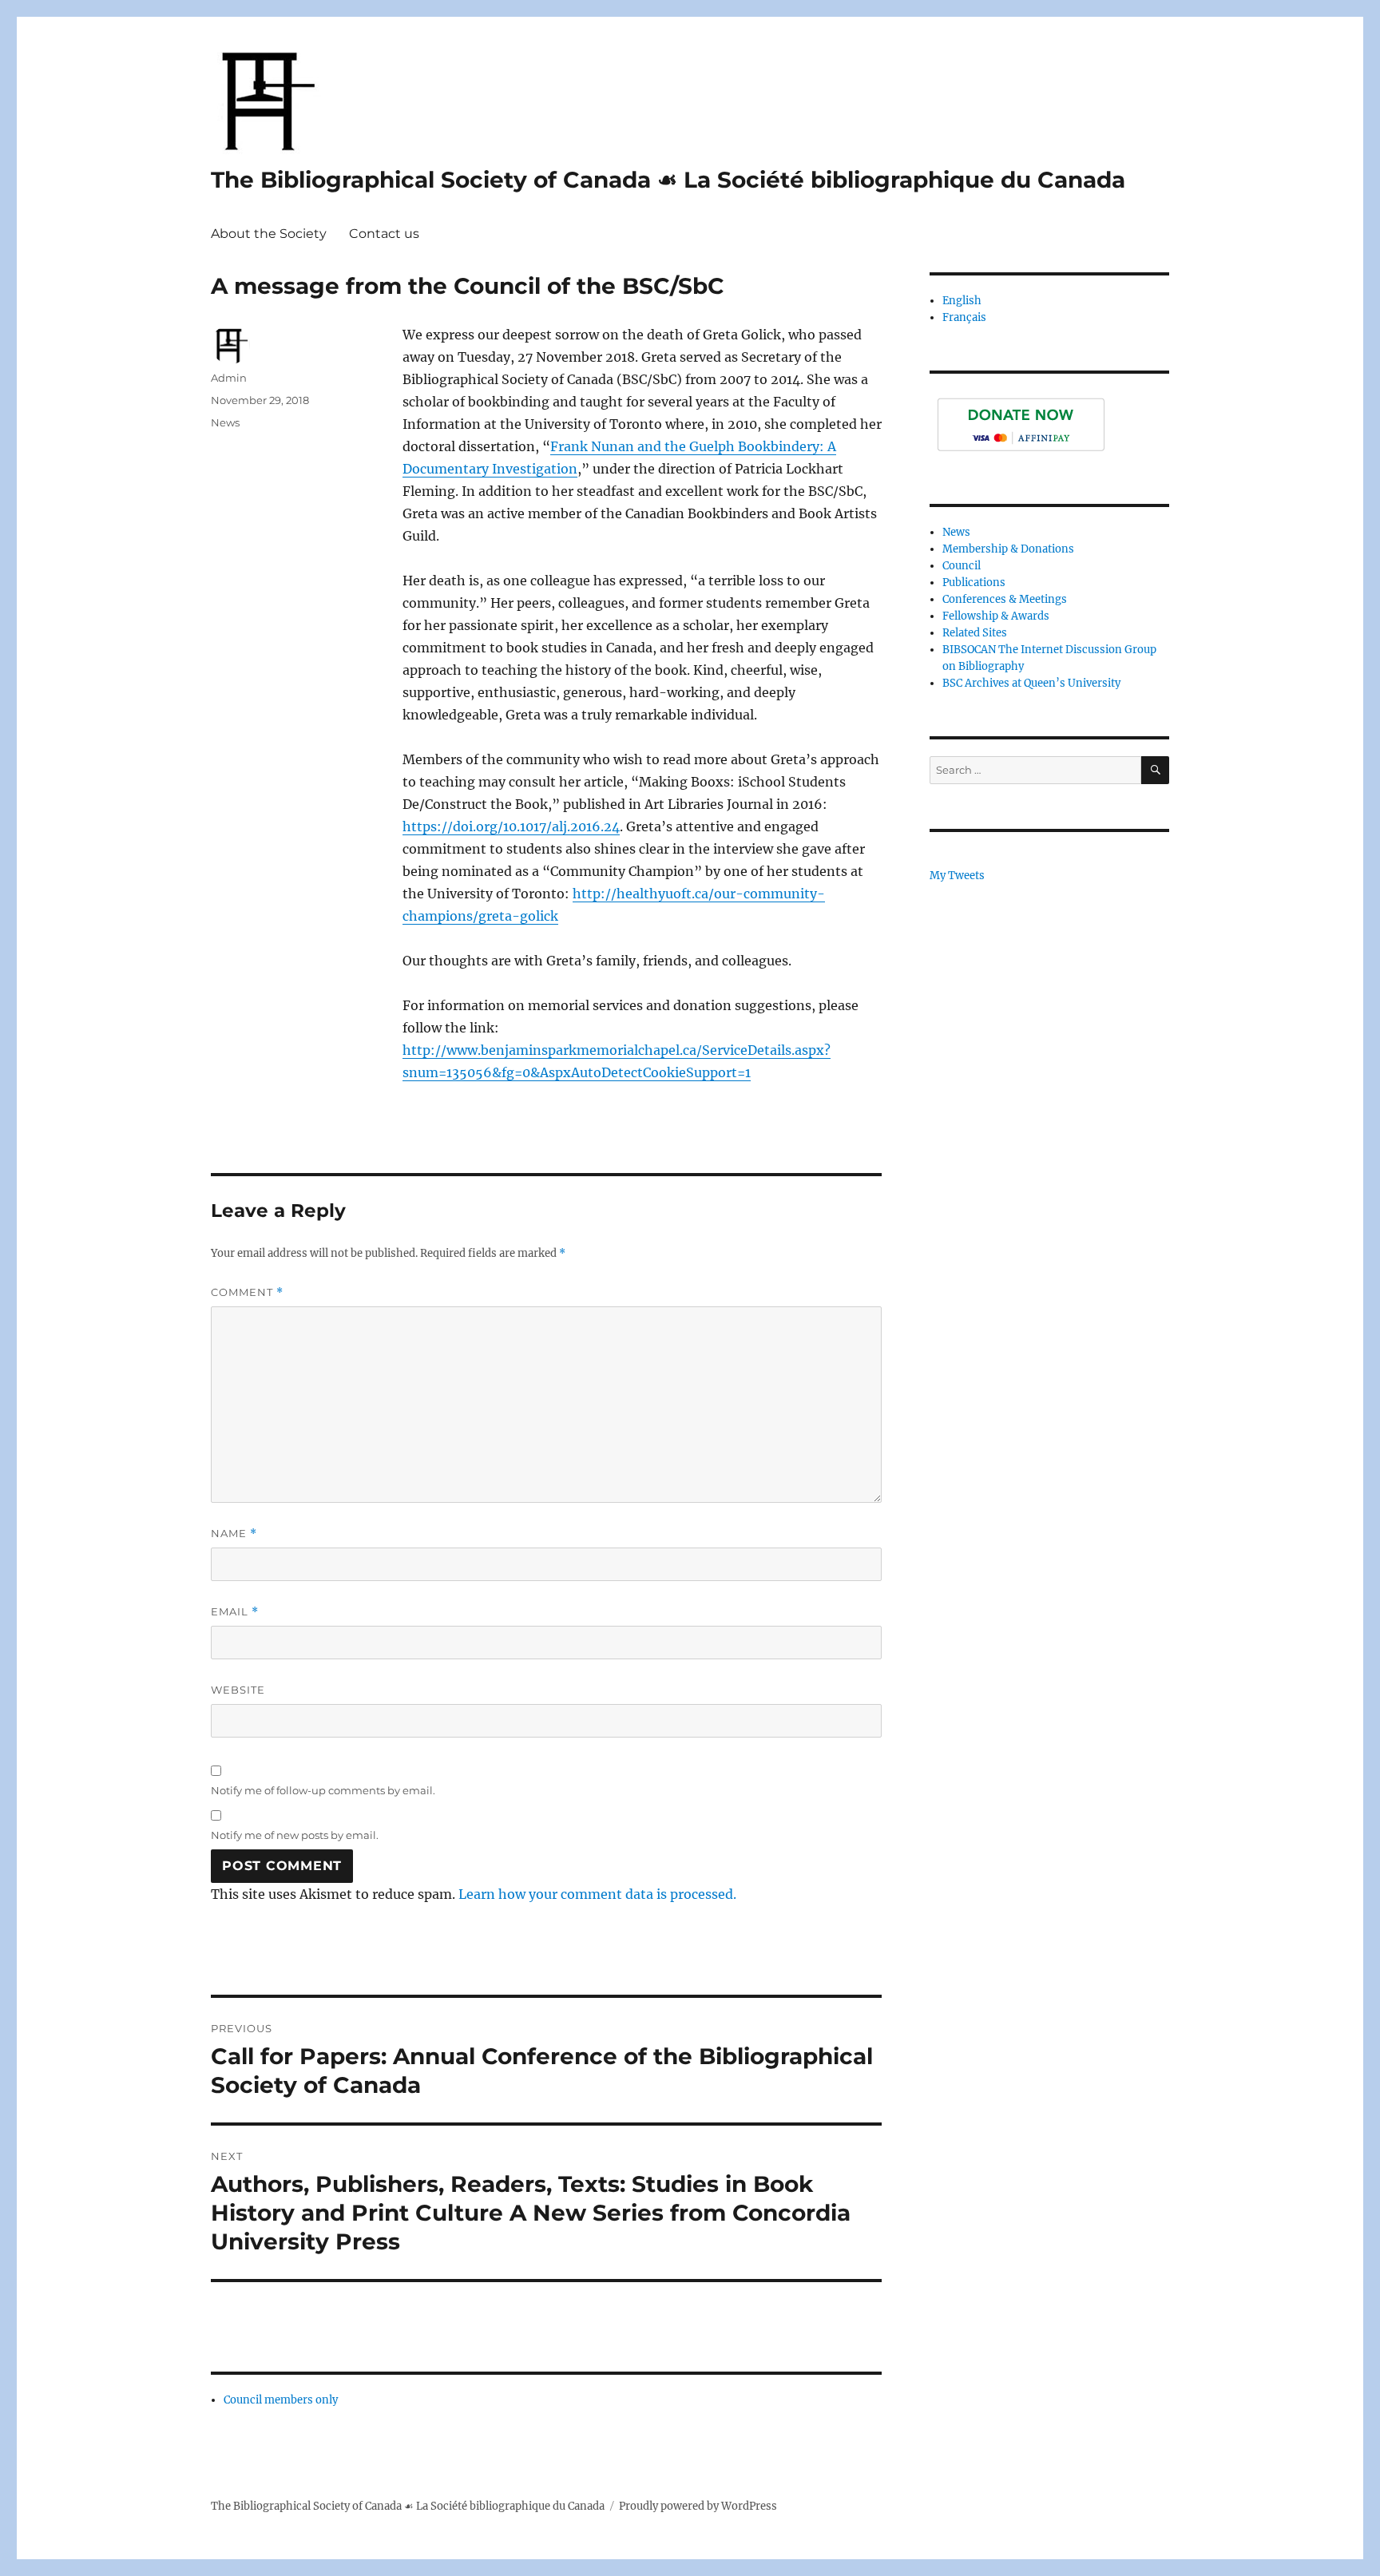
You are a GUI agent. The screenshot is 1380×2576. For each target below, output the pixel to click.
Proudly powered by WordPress (698, 2506)
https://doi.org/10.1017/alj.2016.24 (511, 826)
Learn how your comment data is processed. (597, 1894)
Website (238, 1690)
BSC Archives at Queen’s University (1031, 683)
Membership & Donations (1008, 549)
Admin (229, 378)
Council (962, 566)
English (962, 301)
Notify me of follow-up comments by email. (323, 1790)
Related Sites (975, 633)
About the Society (269, 234)
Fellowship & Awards (996, 616)
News (225, 422)
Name (234, 1534)
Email (235, 1612)
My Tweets (957, 876)
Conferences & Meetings (1005, 599)
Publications (974, 583)
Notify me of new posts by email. (295, 1835)
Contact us (384, 234)
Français (964, 317)
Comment (247, 1292)
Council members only (281, 2400)
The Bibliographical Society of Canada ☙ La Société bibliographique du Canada (668, 180)
